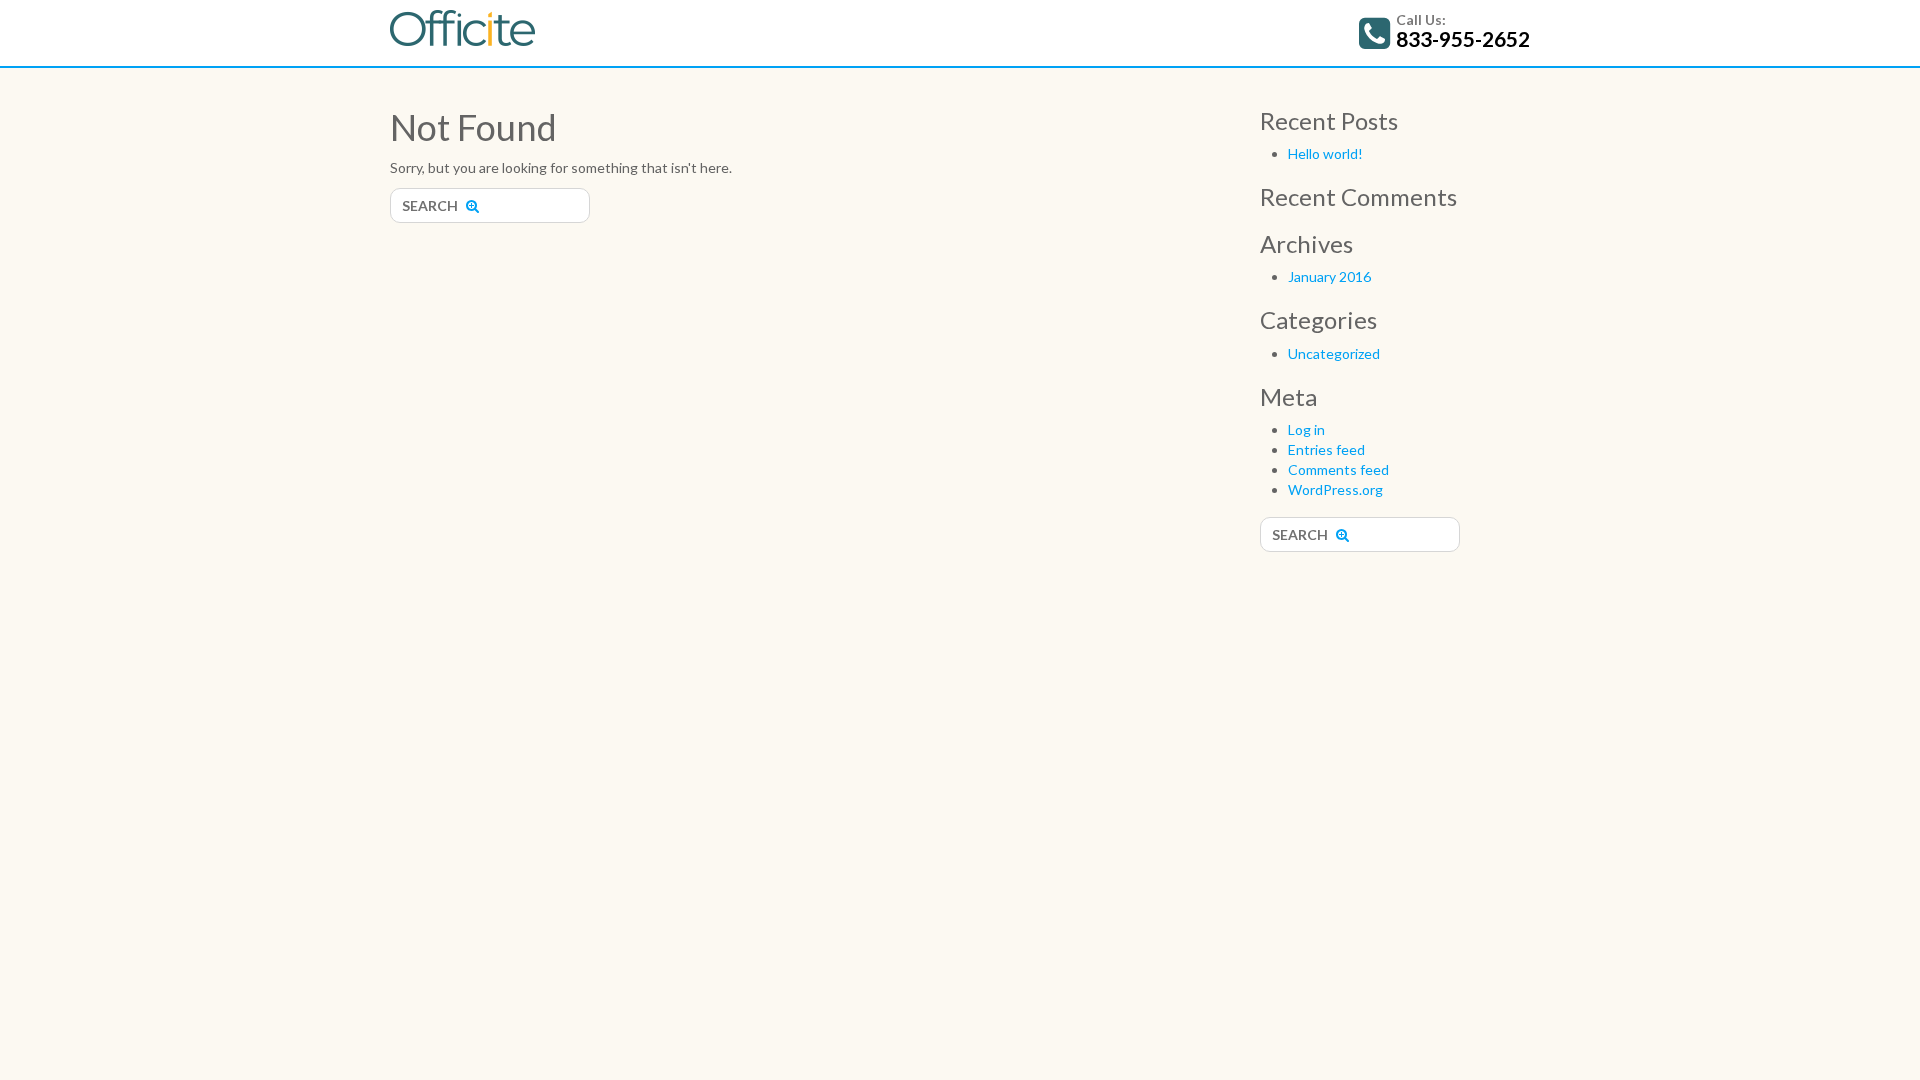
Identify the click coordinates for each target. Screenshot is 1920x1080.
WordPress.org (1335, 489)
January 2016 (1329, 276)
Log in (1306, 429)
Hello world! (1325, 153)
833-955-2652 (1463, 38)
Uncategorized (1334, 353)
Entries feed (1326, 449)
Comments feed (1338, 469)
